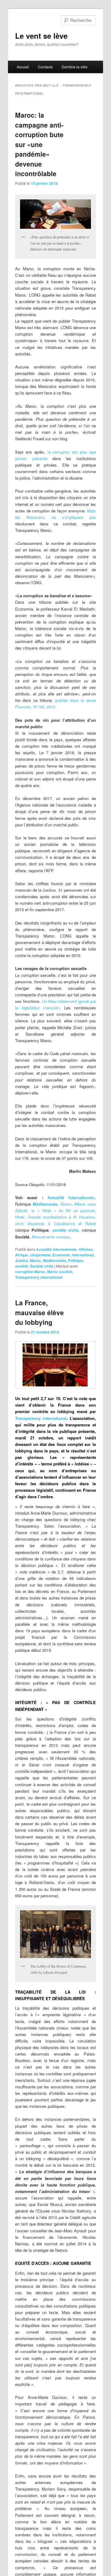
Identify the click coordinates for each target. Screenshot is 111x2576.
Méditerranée (45, 1204)
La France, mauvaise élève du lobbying (39, 1312)
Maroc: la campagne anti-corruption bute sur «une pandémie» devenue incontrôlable (39, 144)
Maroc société (60, 1272)
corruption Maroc (30, 1272)
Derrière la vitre (75, 67)
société (22, 1266)
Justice (22, 1260)
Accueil (23, 67)
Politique (76, 1260)
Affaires (86, 1249)
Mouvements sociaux (51, 1237)
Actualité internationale (56, 1249)
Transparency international (39, 1277)
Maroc (66, 1204)
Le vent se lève (41, 36)
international (83, 1255)
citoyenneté (40, 1255)
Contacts (45, 67)
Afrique (22, 1255)
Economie (61, 1255)
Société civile (42, 1266)
